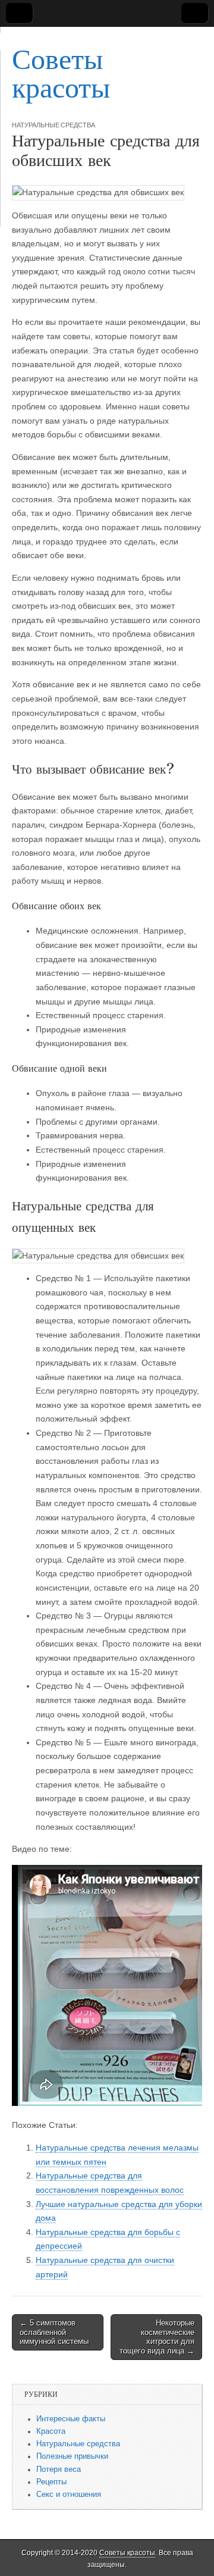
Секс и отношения (69, 2494)
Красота (51, 2431)
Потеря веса (59, 2469)
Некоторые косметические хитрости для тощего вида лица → (157, 2337)
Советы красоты (61, 73)
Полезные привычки (72, 2456)
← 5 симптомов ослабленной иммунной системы (54, 2332)
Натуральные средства (53, 125)
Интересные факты (71, 2419)
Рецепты (51, 2482)
